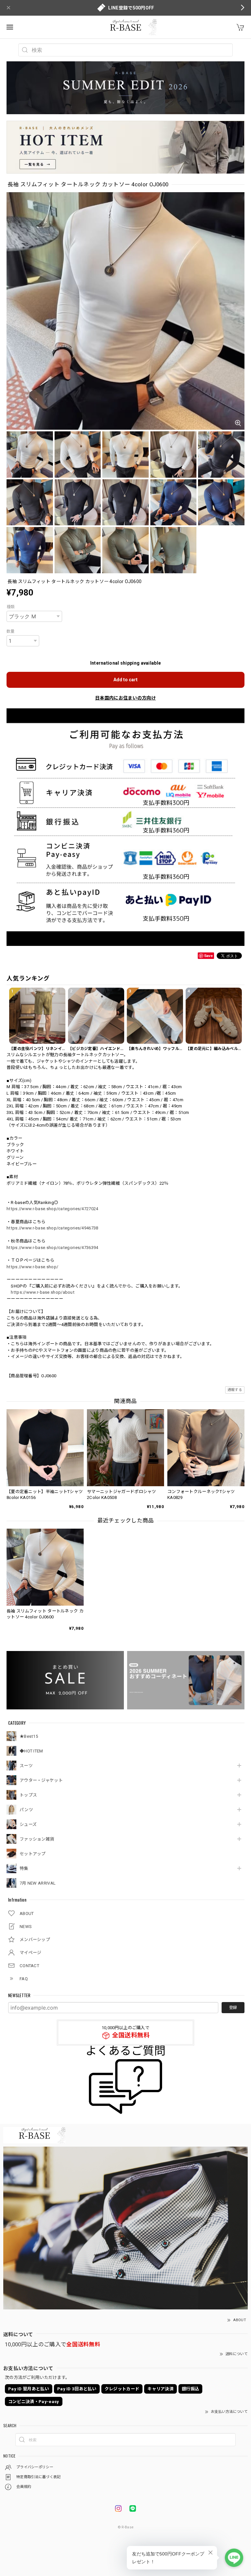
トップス (28, 1795)
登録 (233, 2008)
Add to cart (125, 680)
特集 (24, 1868)
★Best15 (29, 1736)
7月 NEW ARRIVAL (38, 1883)
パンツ (26, 1810)
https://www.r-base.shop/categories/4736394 (52, 1248)
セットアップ (33, 1854)
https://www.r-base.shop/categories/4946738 (52, 1228)
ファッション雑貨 (37, 1839)
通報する (235, 1390)
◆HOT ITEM (31, 1751)
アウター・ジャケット (41, 1780)
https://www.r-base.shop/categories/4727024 (52, 1209)
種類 (11, 607)
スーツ (26, 1766)
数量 (11, 631)
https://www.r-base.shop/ (32, 1267)
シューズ (28, 1824)
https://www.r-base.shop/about (43, 1292)
